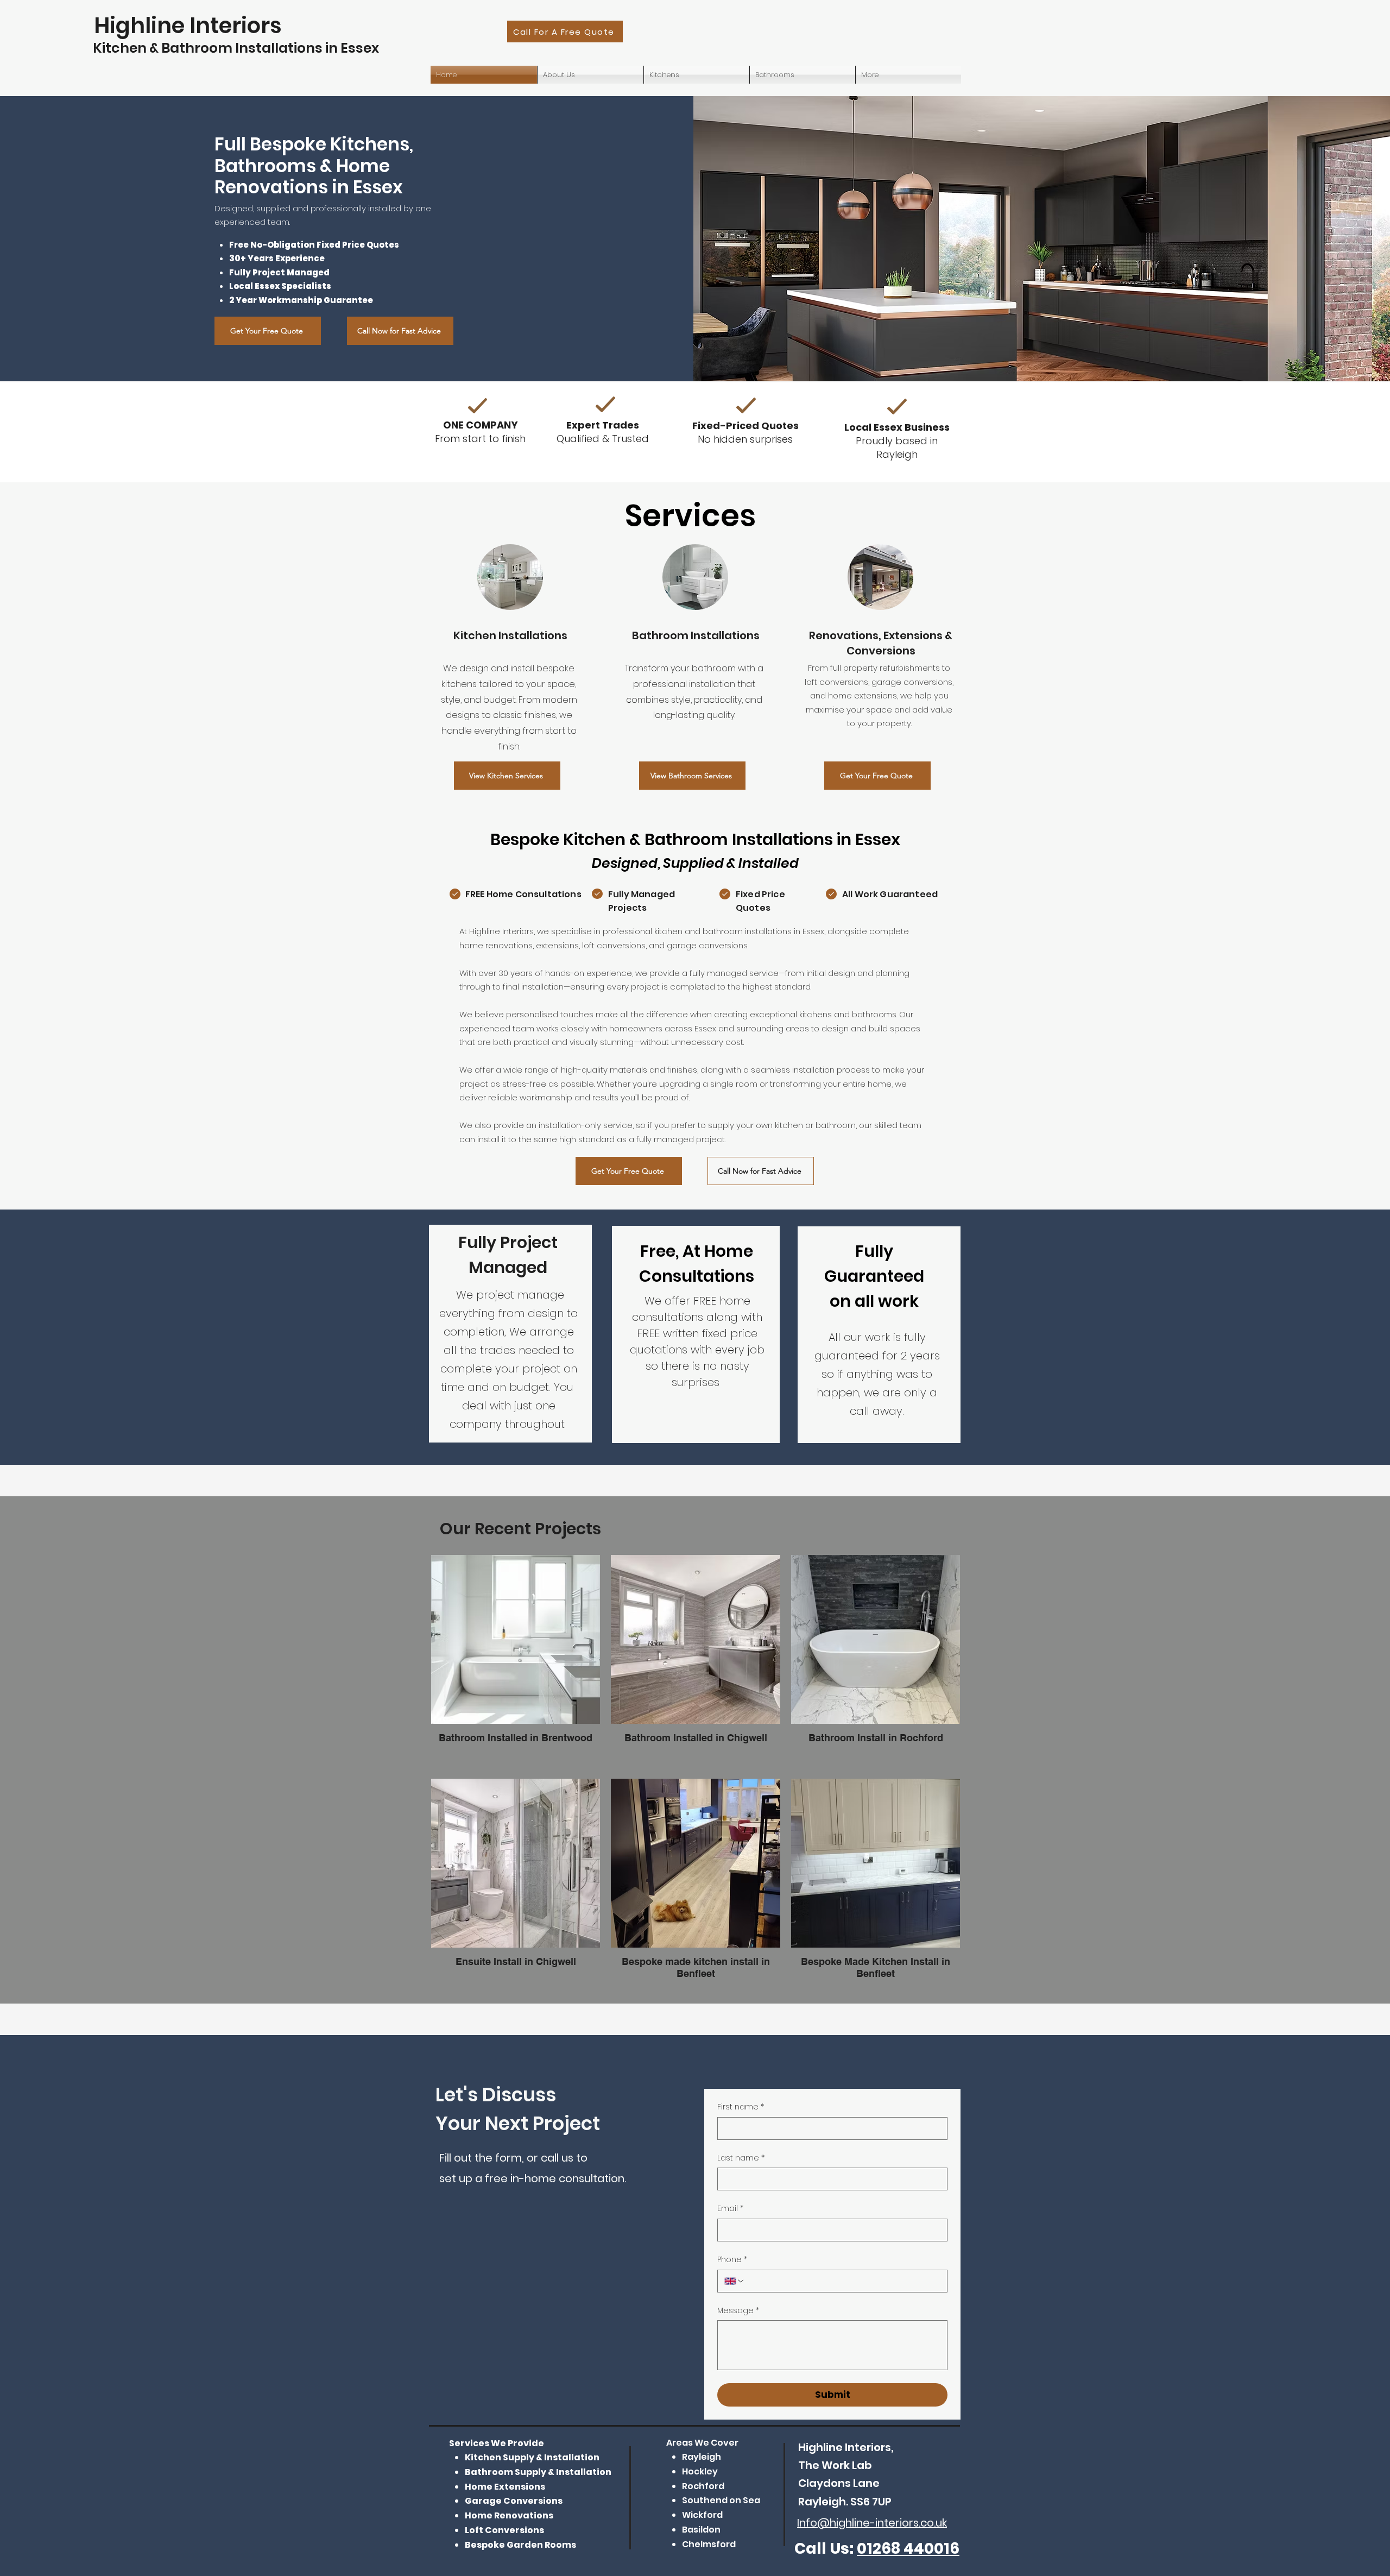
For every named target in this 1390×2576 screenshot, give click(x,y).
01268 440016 (908, 2549)
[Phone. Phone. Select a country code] (735, 2281)
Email (730, 2209)
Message (738, 2311)
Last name (741, 2158)
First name (741, 2107)
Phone (732, 2260)
